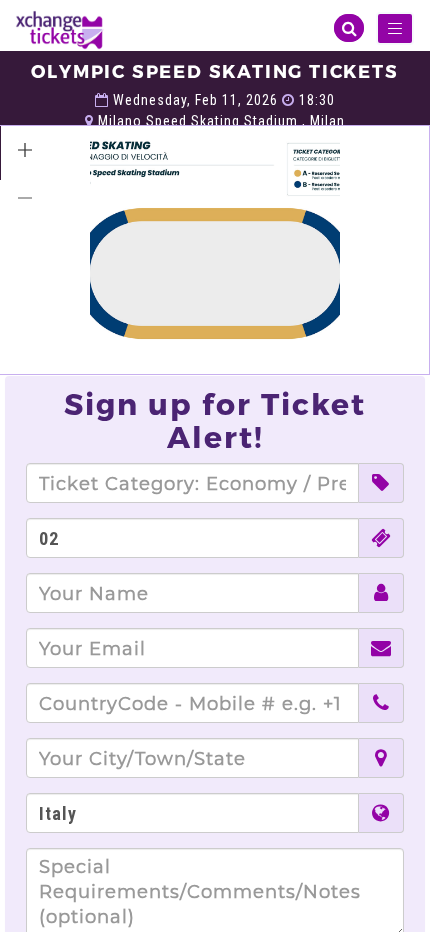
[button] (25, 150)
